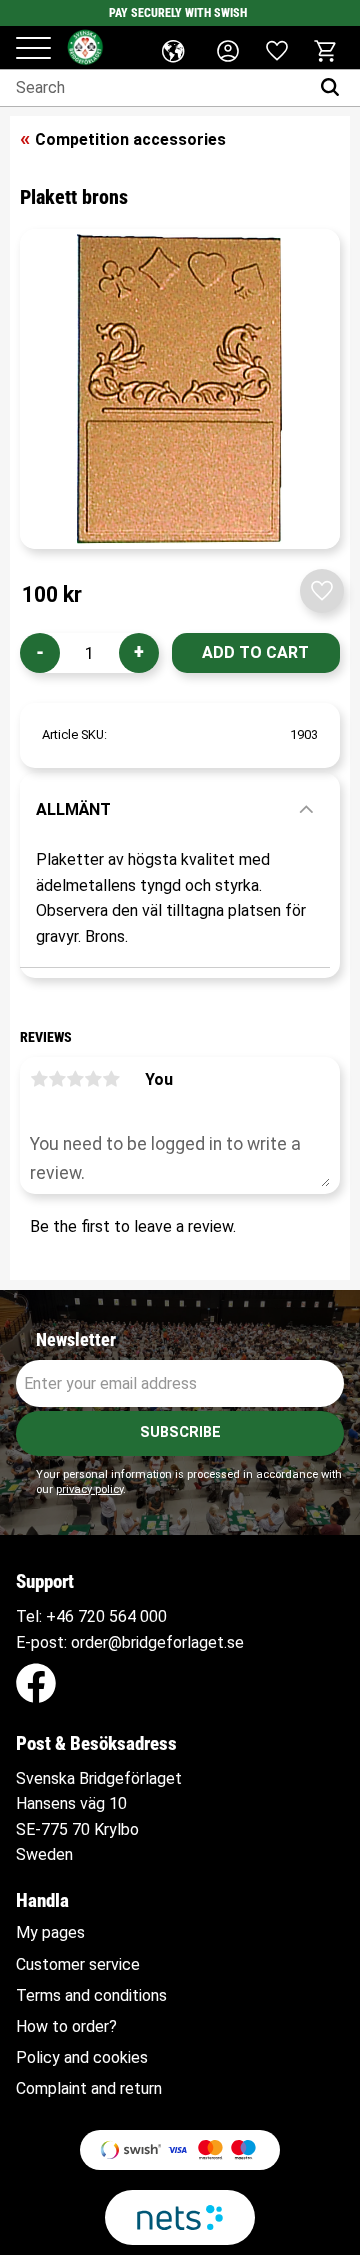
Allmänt (73, 809)
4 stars (93, 1079)
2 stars (57, 1079)
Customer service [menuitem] (78, 1965)
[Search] (334, 88)
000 (153, 1616)
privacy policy (89, 1489)
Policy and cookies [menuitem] (82, 2058)
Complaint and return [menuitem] (89, 2089)
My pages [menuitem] (50, 1933)
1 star (39, 1079)
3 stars (75, 1079)
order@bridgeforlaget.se (157, 1642)
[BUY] (256, 653)
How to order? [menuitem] (66, 2027)
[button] (33, 49)
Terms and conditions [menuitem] (91, 1996)
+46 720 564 (91, 1616)
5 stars (111, 1079)
